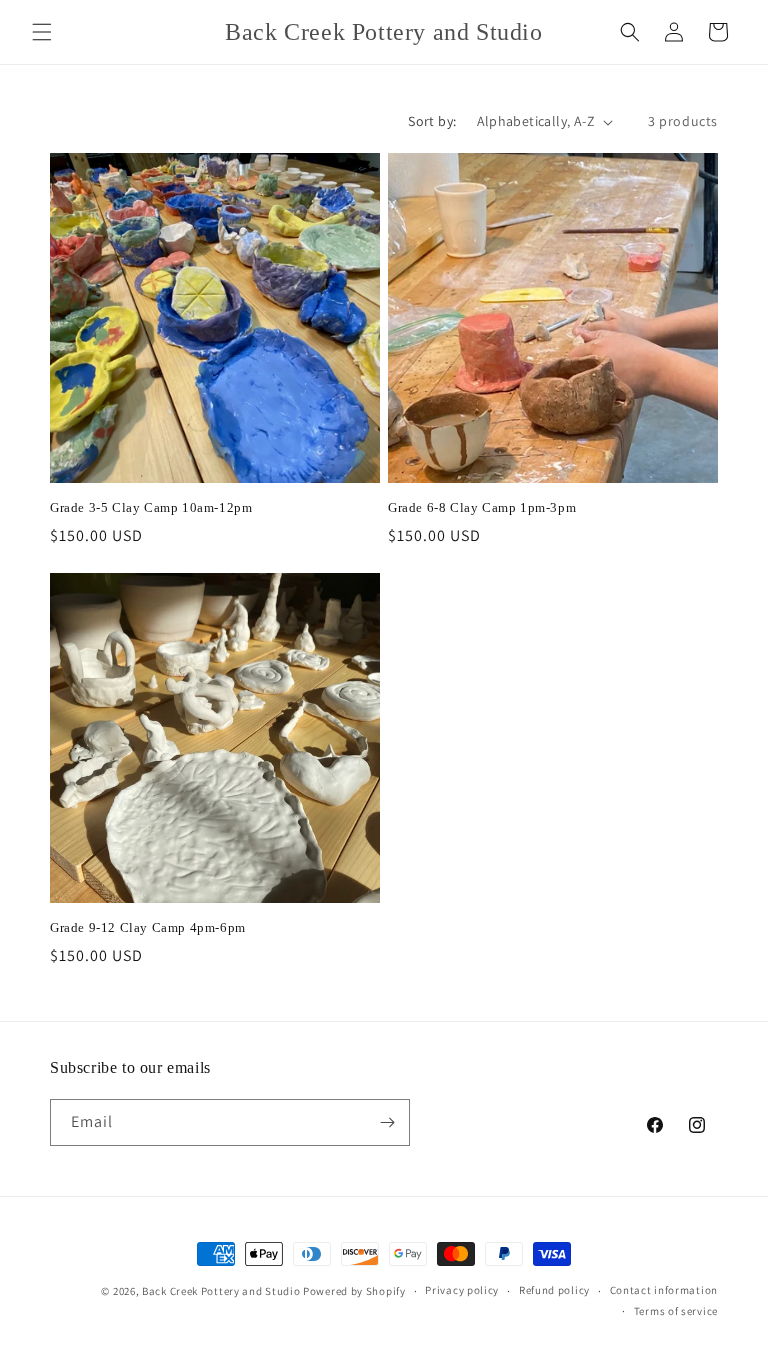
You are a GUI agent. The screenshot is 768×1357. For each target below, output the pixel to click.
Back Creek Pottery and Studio (221, 1291)
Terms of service (676, 1311)
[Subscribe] (387, 1122)
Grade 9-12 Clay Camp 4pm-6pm (148, 927)
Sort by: (432, 121)
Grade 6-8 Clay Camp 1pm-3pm (482, 507)
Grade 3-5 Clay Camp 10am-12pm (151, 507)
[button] (42, 32)
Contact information (664, 1290)
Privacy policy (462, 1290)
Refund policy (554, 1290)
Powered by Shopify (354, 1291)
